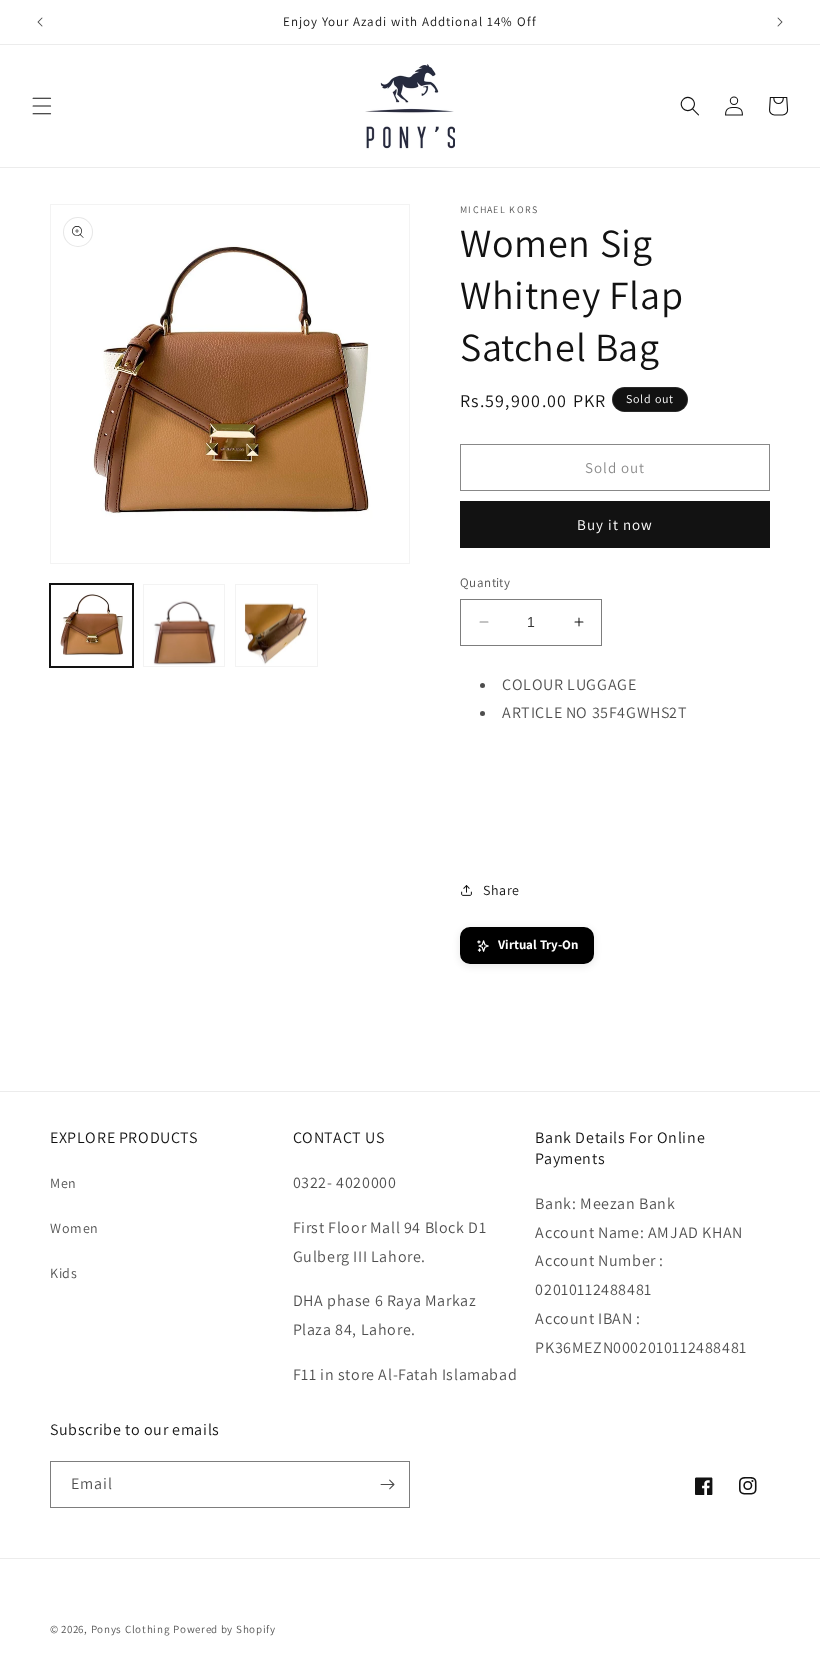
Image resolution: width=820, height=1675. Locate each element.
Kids (63, 1273)
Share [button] (501, 890)
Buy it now (615, 524)
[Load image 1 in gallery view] (91, 625)
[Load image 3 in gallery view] (276, 625)
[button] (42, 106)
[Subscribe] (387, 1484)
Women (74, 1228)
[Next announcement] (780, 22)
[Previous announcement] (40, 22)
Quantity (485, 582)
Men (63, 1183)
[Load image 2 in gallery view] (184, 625)
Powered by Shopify (224, 1629)
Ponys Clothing (131, 1629)
